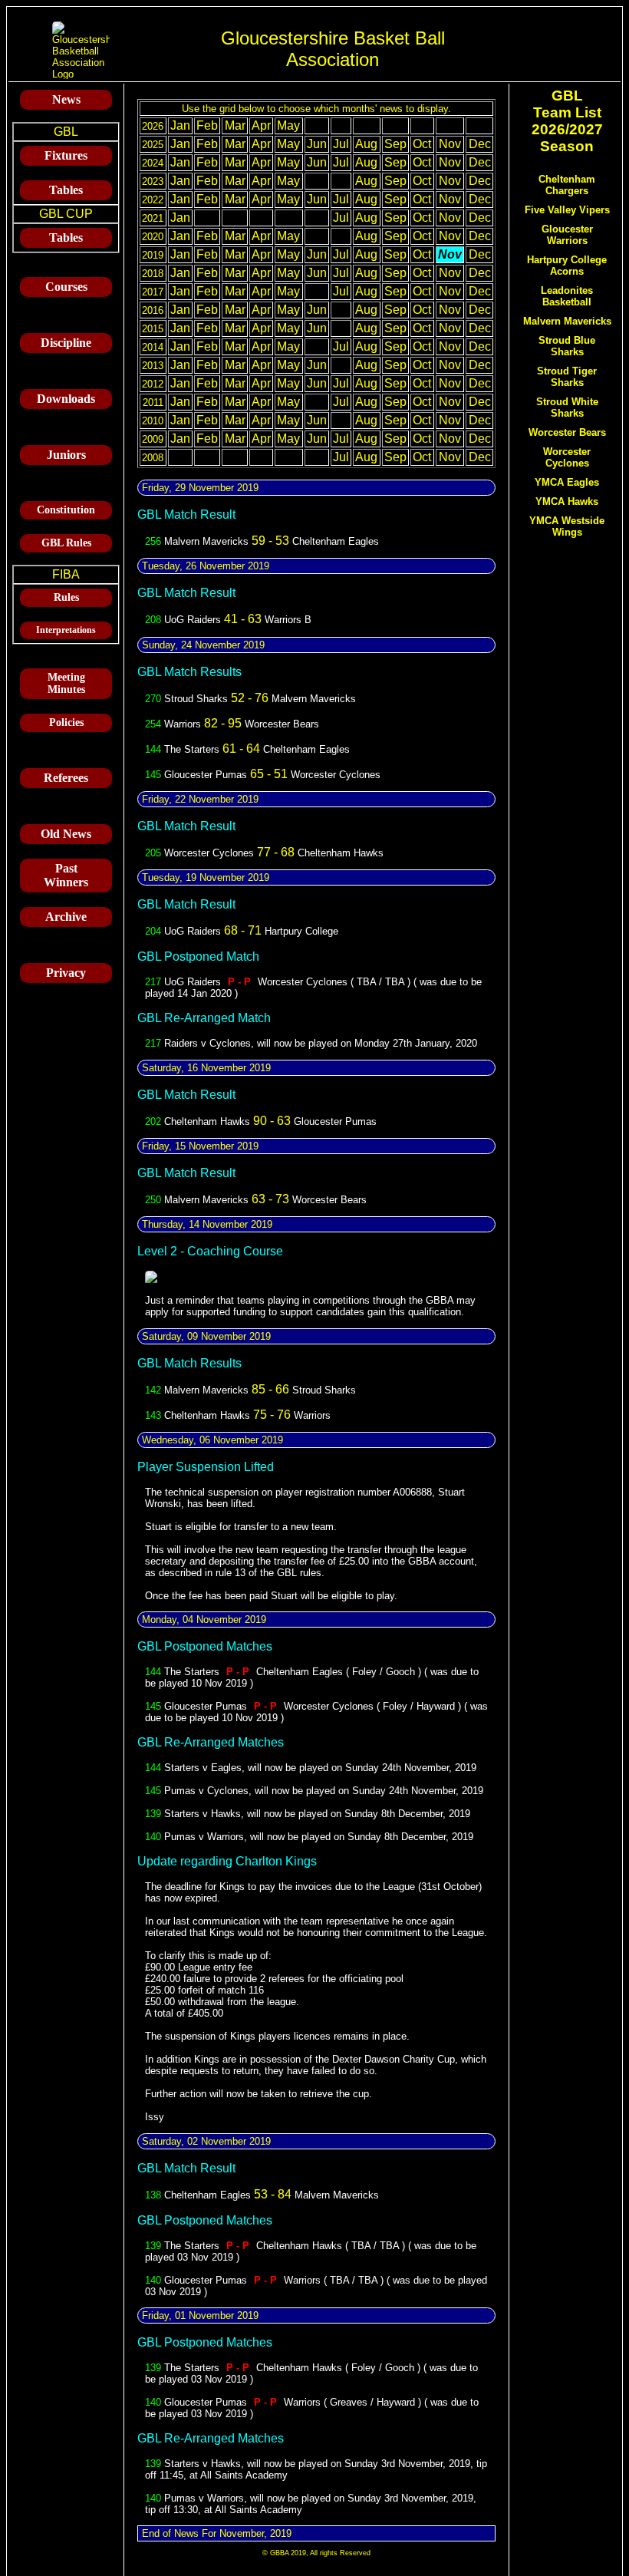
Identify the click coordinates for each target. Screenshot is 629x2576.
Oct (422, 144)
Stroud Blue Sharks (567, 346)
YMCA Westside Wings (567, 526)
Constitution (66, 510)
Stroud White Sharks (567, 407)
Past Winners (66, 875)
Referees (66, 778)
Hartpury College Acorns (567, 266)
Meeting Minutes (66, 683)
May (288, 125)
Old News (66, 834)
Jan (180, 125)
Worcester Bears (567, 432)
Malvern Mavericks (567, 321)
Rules (66, 597)
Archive (66, 917)
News (66, 99)
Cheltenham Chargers (567, 185)
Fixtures (66, 155)
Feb (207, 125)
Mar (235, 125)
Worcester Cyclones (567, 457)
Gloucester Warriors (567, 235)
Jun (317, 144)
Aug (366, 144)
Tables (66, 190)
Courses (66, 287)
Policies (66, 722)
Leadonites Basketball (567, 296)
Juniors (66, 455)
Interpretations (66, 630)
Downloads (66, 399)
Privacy (66, 973)
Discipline (66, 343)
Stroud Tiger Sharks (567, 377)
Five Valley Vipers (567, 210)
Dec (480, 144)
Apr (261, 125)
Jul (341, 144)
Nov (450, 144)
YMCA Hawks (567, 501)
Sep (395, 144)
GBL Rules (66, 543)
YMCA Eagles (567, 482)
